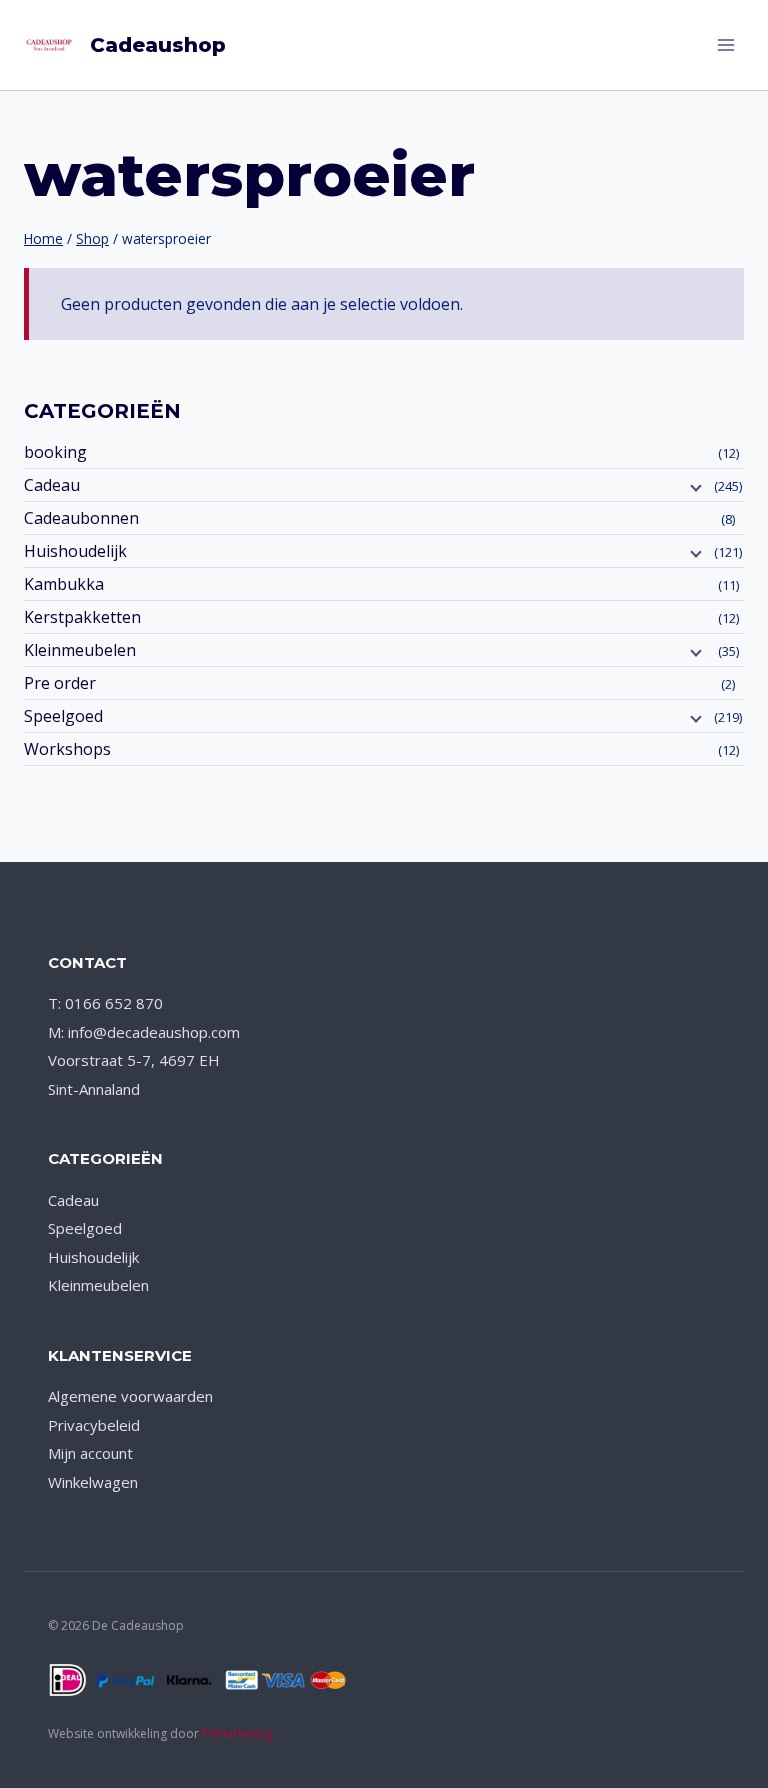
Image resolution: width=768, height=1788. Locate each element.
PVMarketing (237, 1733)
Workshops (67, 749)
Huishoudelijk (75, 551)
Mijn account (90, 1453)
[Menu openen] (725, 44)
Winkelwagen (93, 1482)
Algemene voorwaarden (130, 1396)
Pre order (60, 683)
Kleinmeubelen (80, 650)
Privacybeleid (94, 1425)
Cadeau (52, 485)
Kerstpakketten (82, 617)
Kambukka (64, 584)
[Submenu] (694, 487)
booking (55, 452)
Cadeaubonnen (81, 518)
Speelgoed (63, 716)
